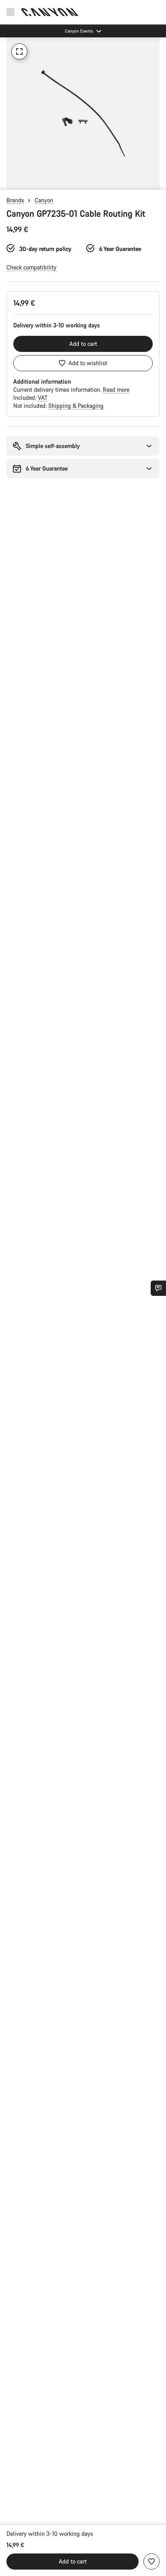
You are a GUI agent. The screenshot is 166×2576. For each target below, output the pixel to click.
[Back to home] (50, 12)
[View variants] (8, 182)
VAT (43, 398)
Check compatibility (31, 267)
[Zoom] (19, 51)
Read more (116, 390)
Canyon (44, 200)
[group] (83, 113)
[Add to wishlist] (151, 2562)
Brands (15, 200)
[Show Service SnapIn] (158, 1288)
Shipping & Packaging (76, 406)
